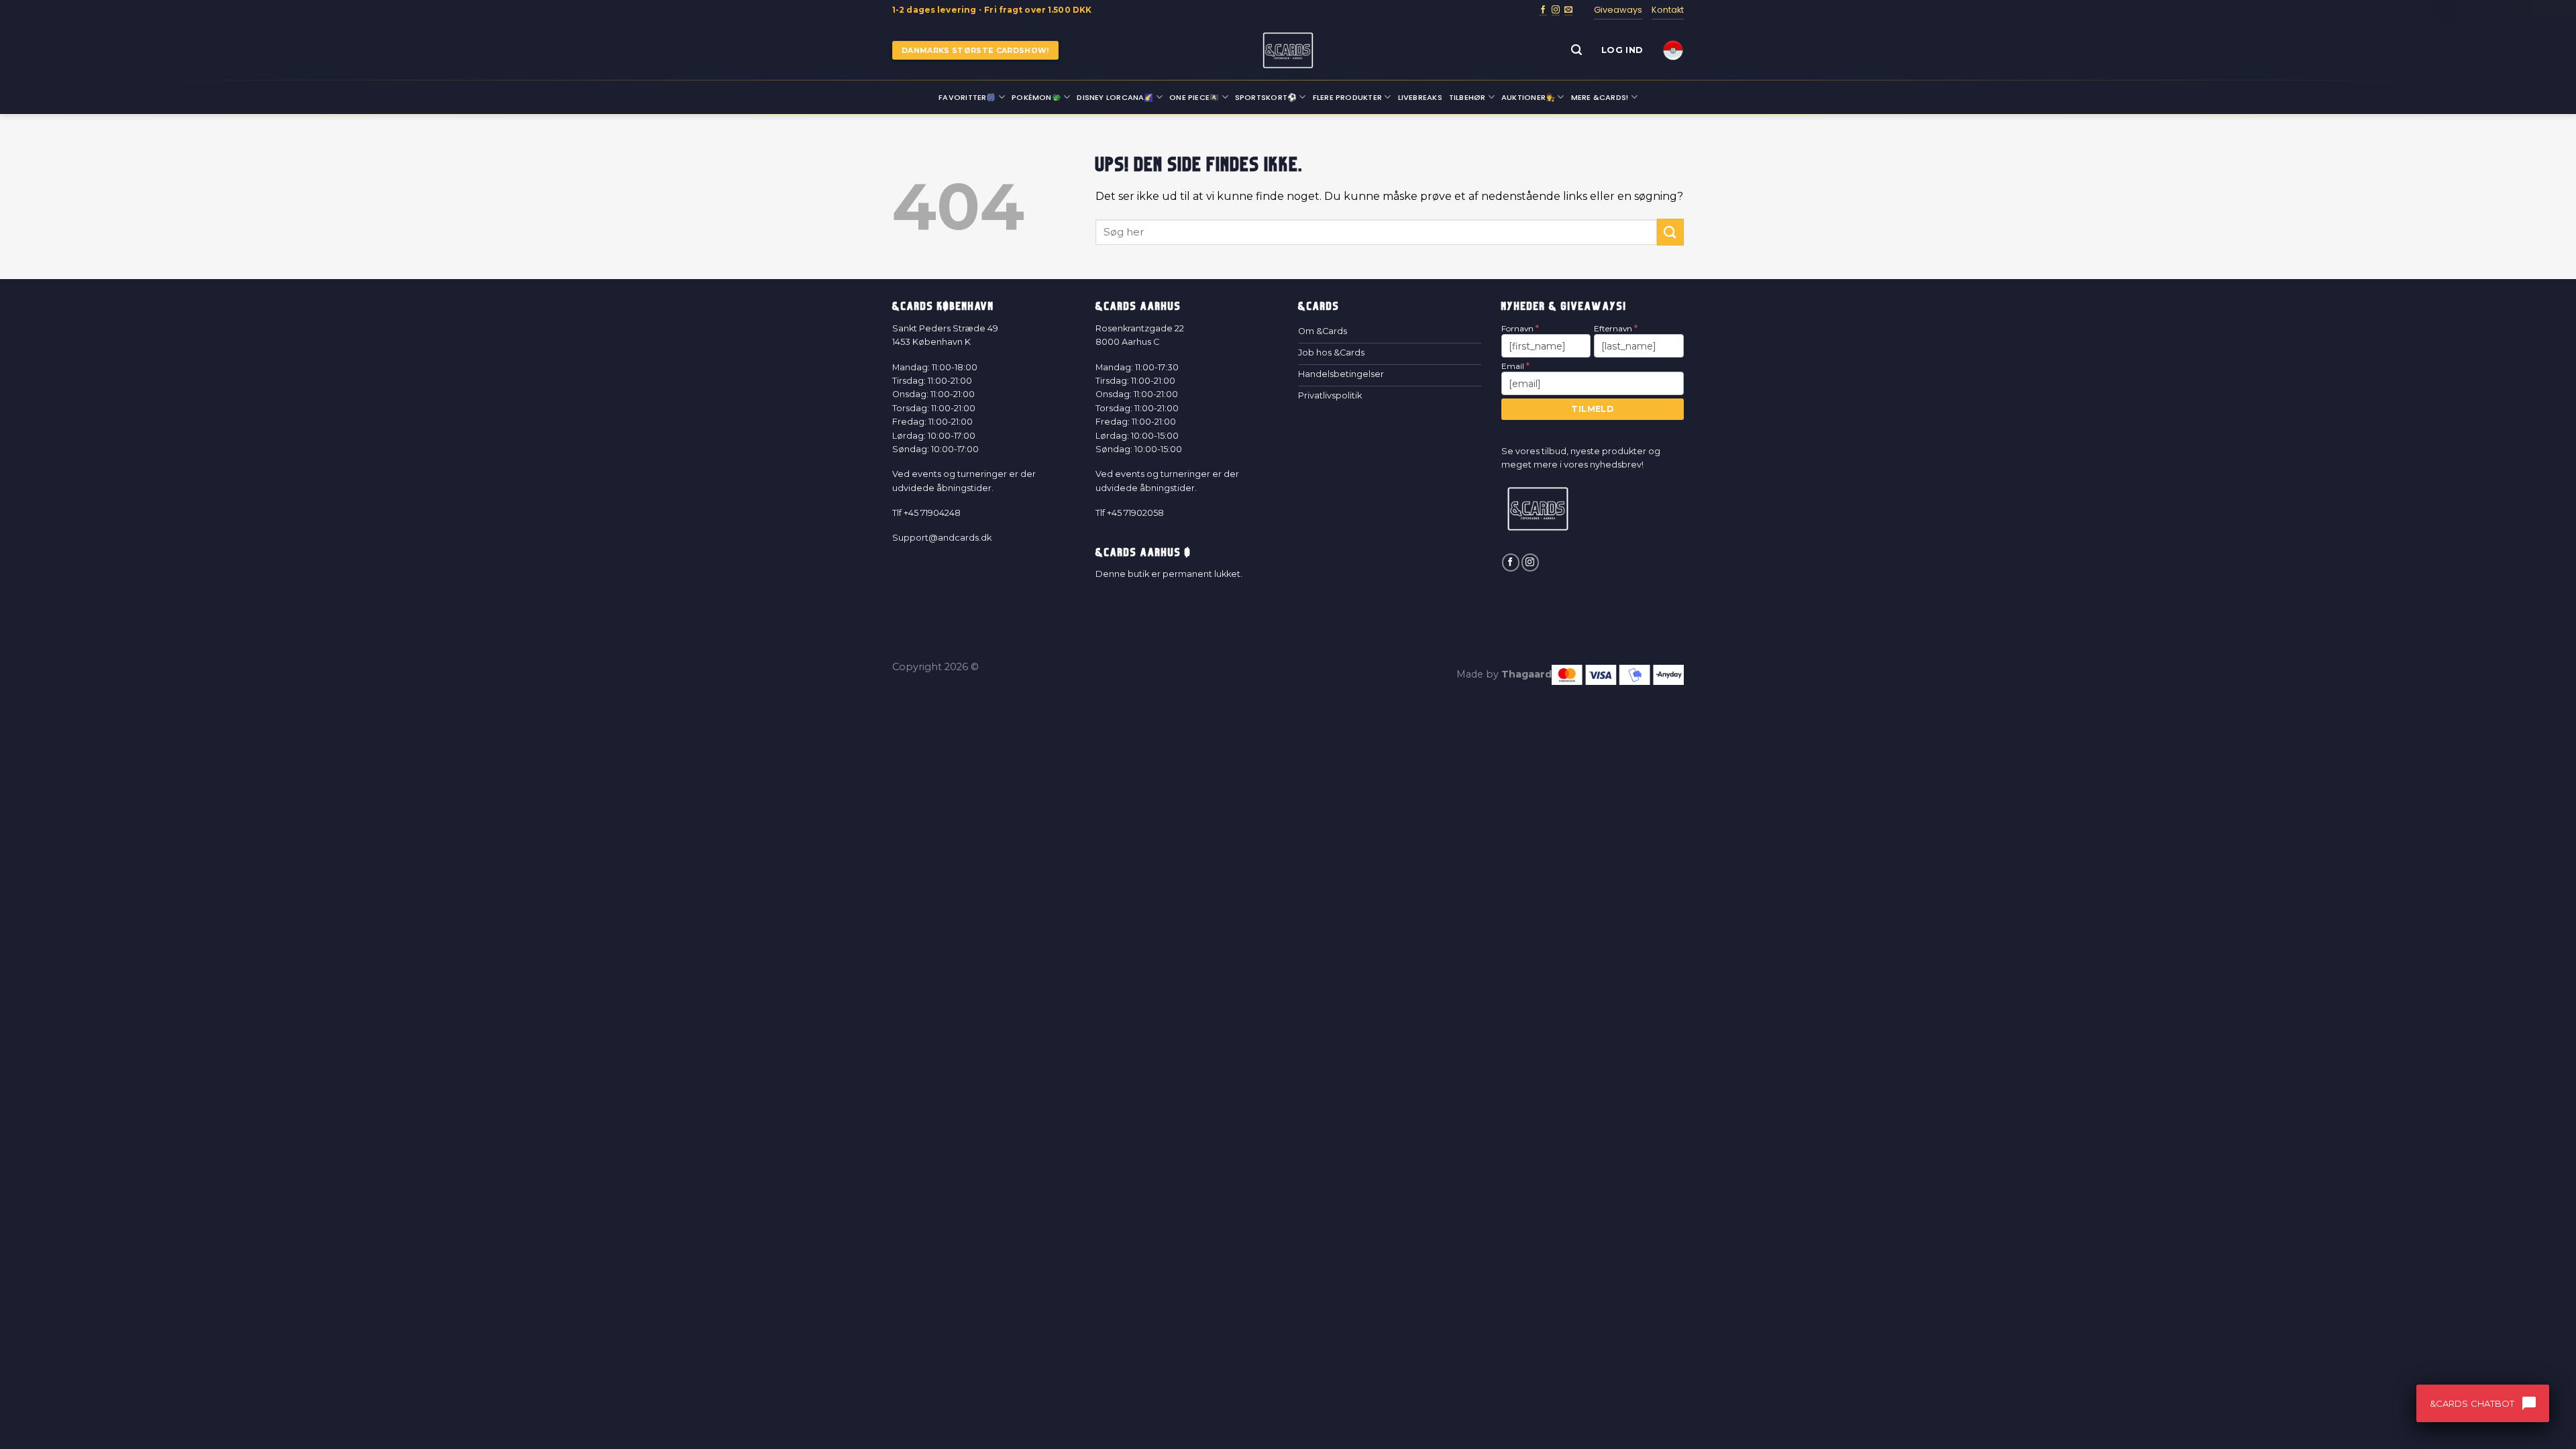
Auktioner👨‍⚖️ (1528, 97)
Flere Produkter (1347, 97)
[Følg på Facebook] (1543, 10)
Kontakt (1668, 10)
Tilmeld (1592, 409)
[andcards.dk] (1288, 50)
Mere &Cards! (1600, 97)
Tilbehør (1467, 97)
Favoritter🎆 (967, 97)
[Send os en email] (1568, 10)
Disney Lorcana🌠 (1115, 97)
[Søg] (1576, 50)
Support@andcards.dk (942, 538)
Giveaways (1618, 10)
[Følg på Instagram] (1556, 10)
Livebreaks (1420, 97)
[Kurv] (1673, 50)
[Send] (1670, 232)
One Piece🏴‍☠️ (1194, 97)
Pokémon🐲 (1036, 97)
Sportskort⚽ (1266, 97)
